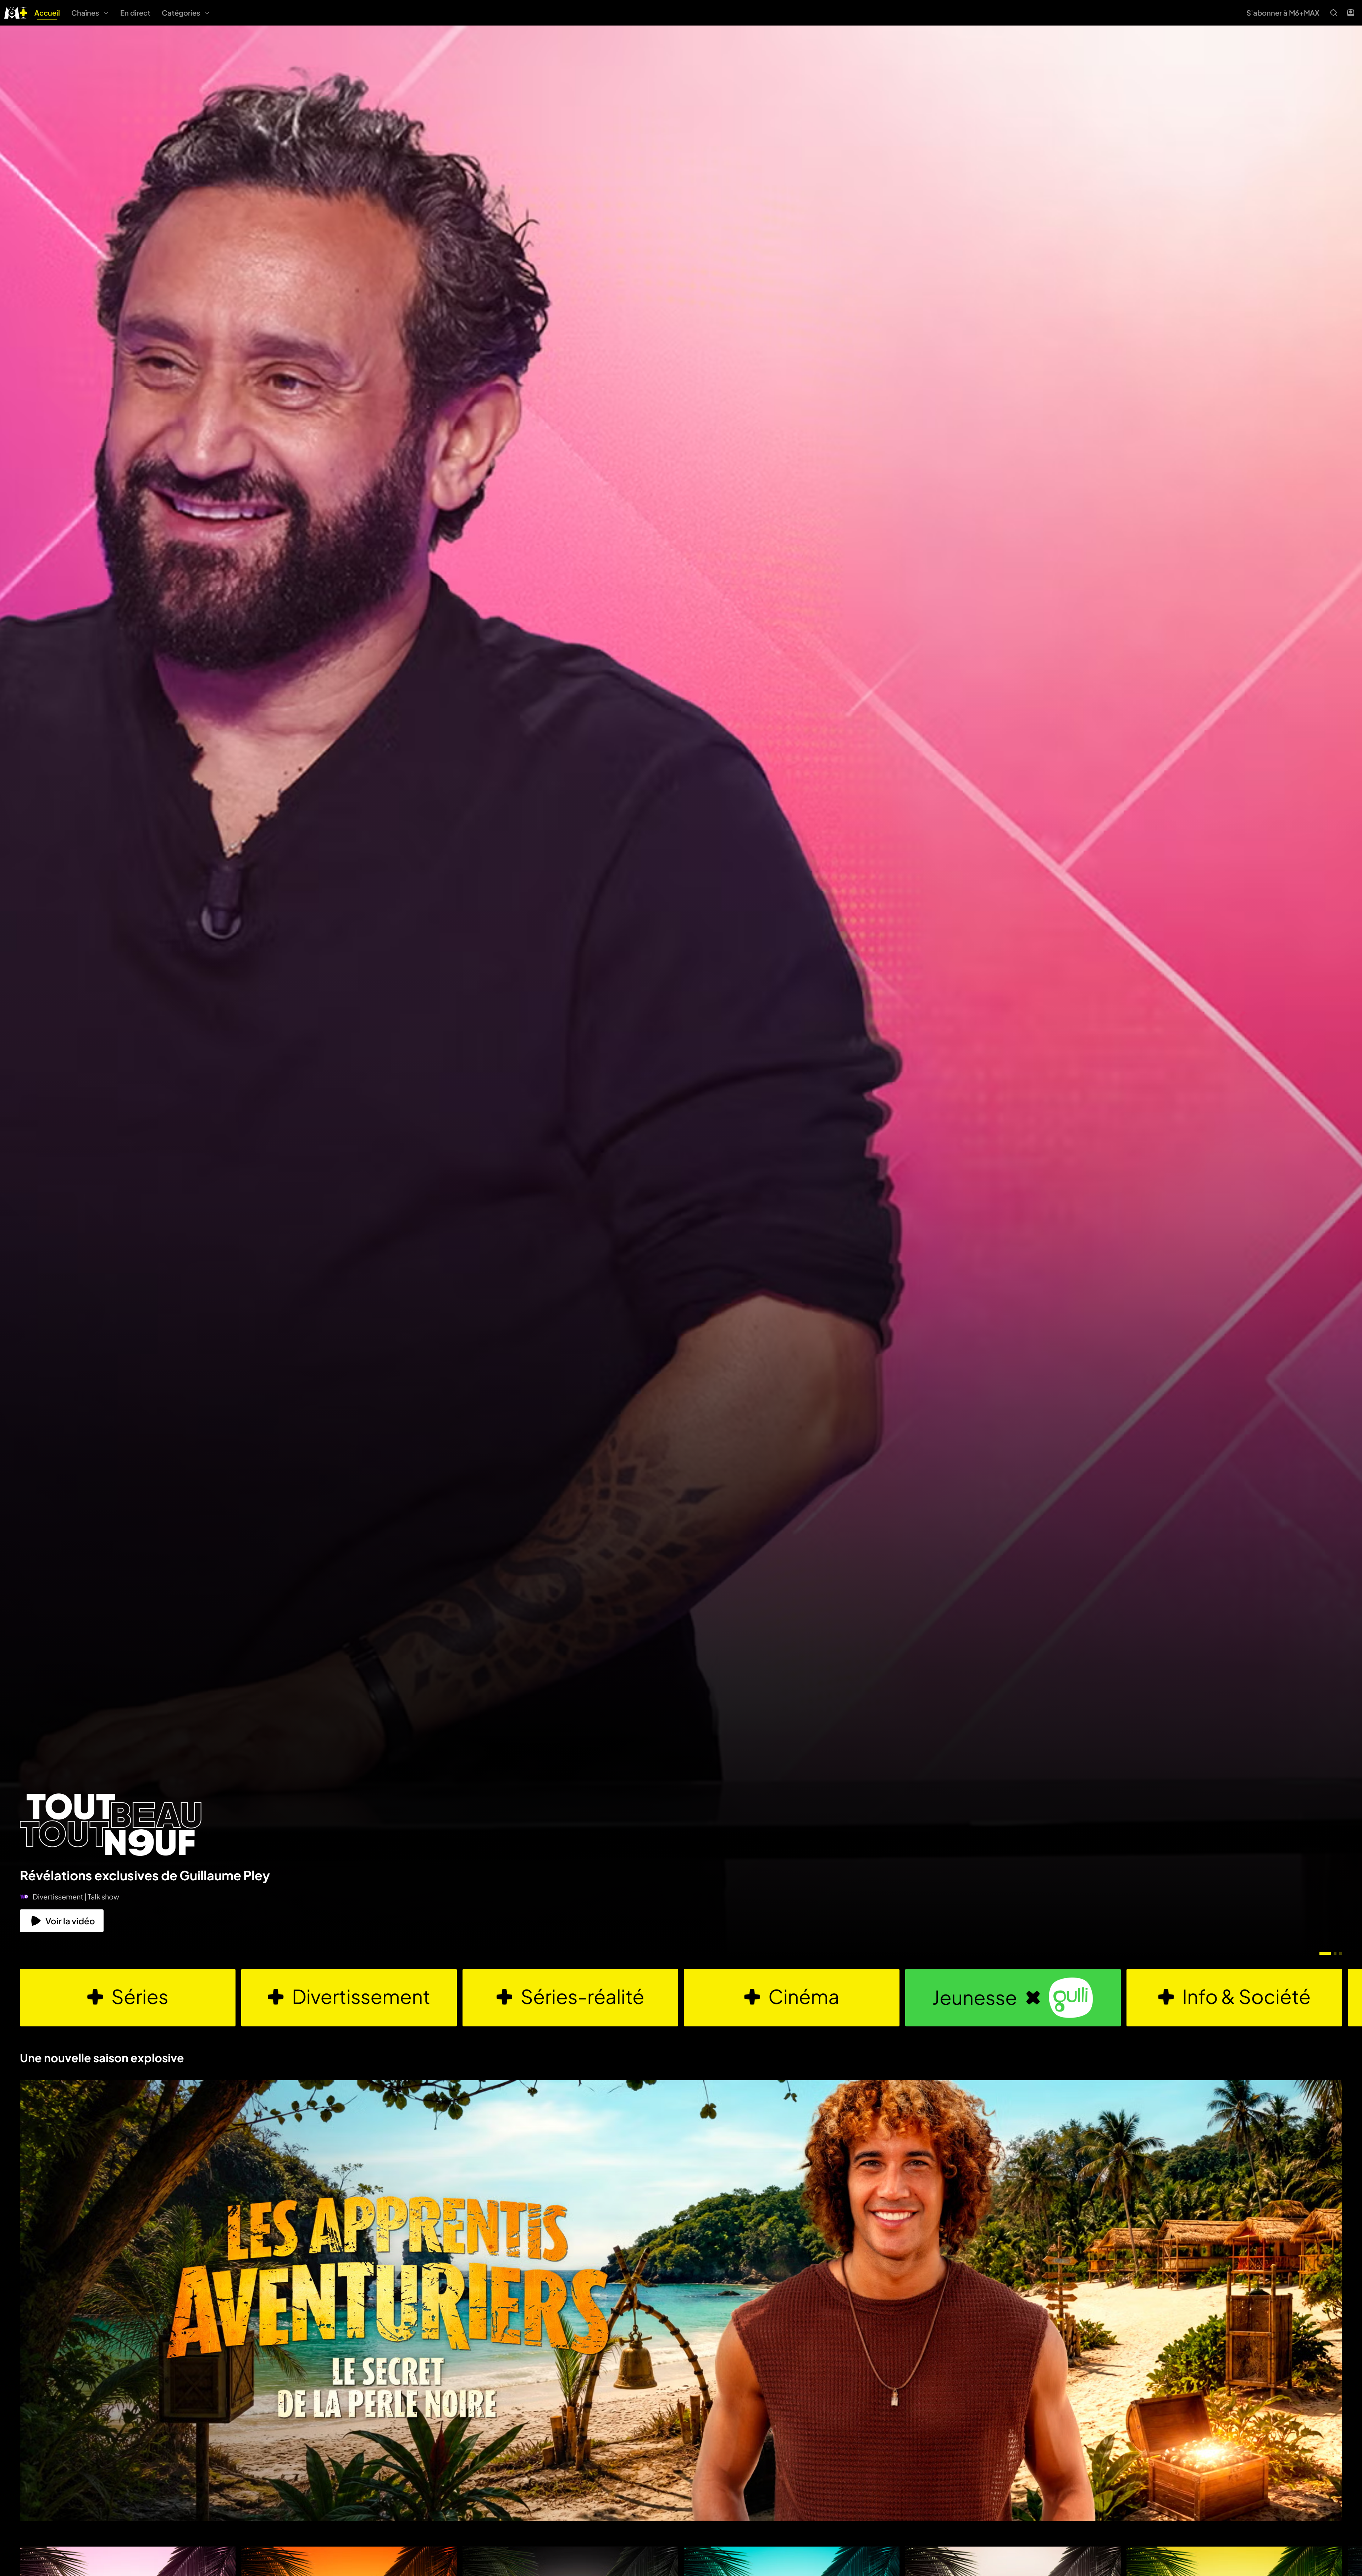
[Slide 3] (1341, 1953)
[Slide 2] (1335, 1953)
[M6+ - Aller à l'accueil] (16, 12)
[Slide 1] (1325, 1953)
